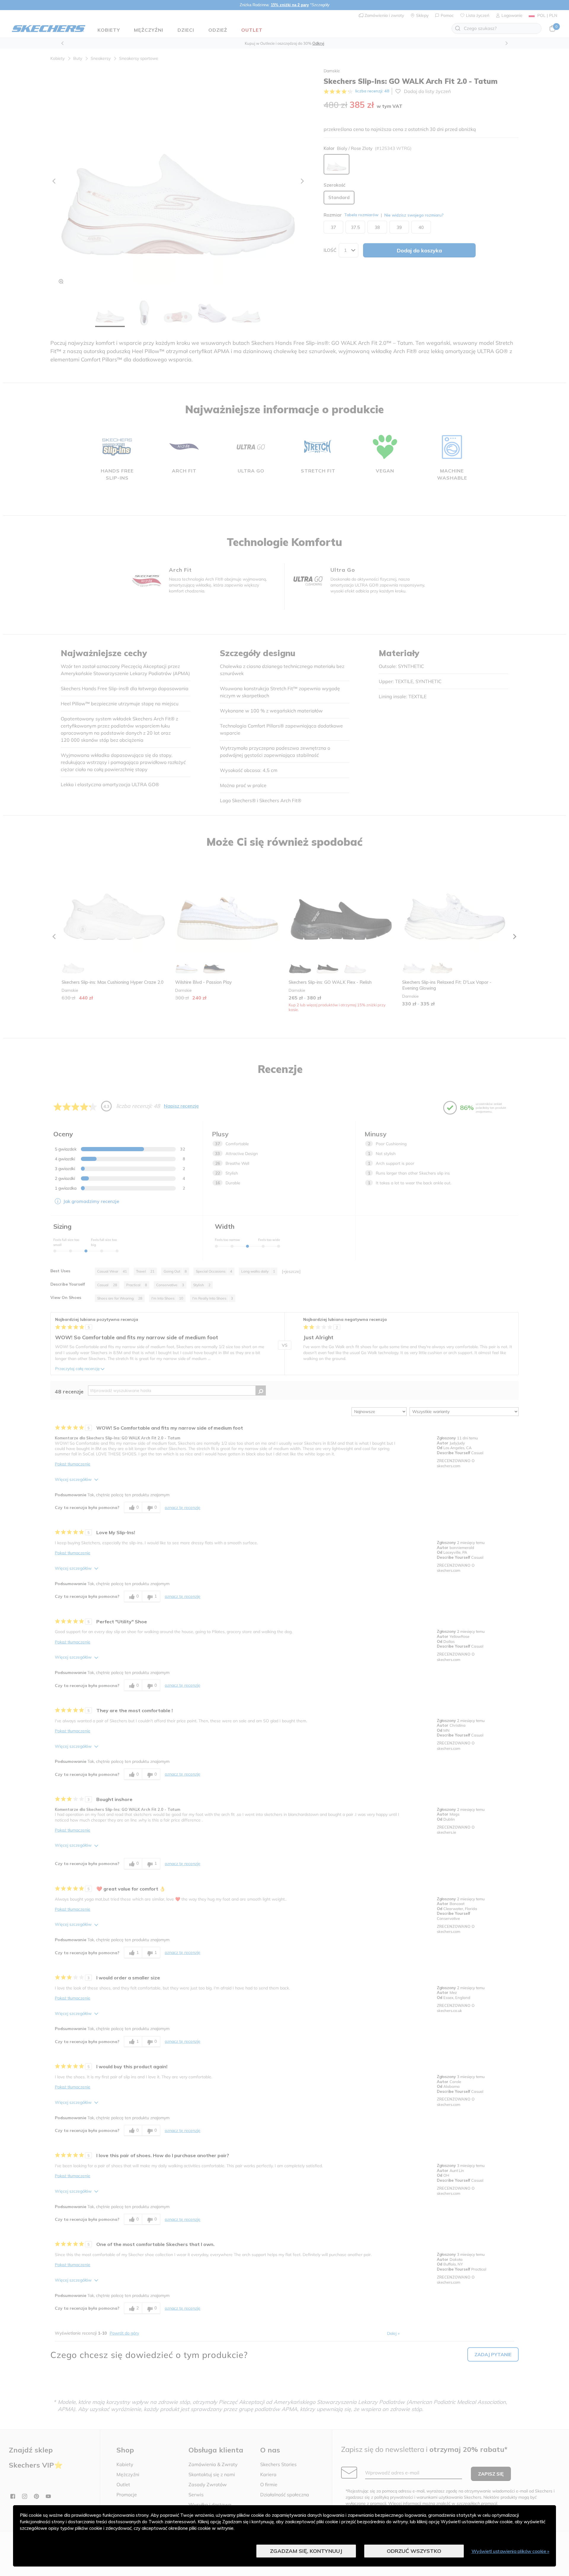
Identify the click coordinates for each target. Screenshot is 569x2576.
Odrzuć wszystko (414, 2551)
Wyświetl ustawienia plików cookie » (510, 2551)
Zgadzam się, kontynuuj (306, 2551)
